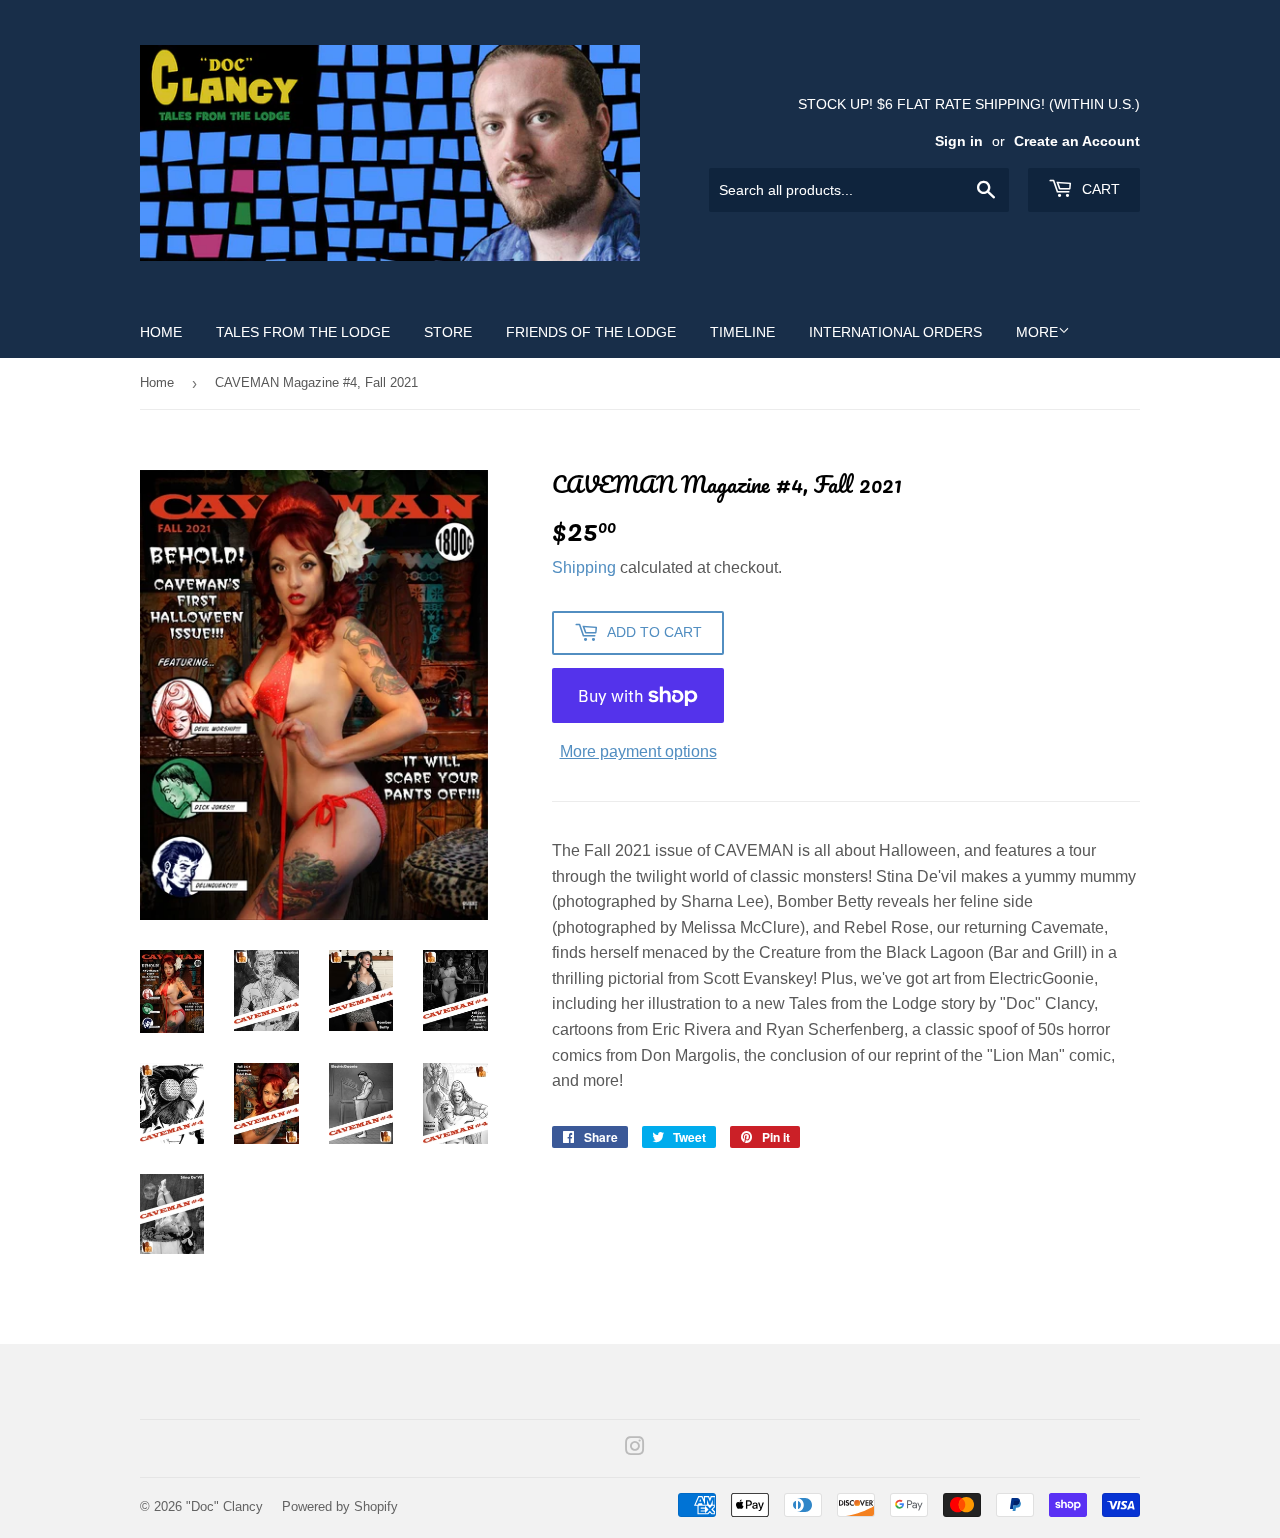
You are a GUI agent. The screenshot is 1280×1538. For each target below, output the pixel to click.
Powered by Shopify (340, 1506)
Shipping (584, 567)
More (1037, 332)
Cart (1099, 189)
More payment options (638, 751)
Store (448, 332)
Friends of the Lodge (591, 332)
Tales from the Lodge (303, 332)
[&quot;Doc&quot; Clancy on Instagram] (635, 1448)
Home (161, 332)
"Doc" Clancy (224, 1506)
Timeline (742, 332)
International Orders (895, 332)
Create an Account (1077, 141)
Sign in (959, 141)
